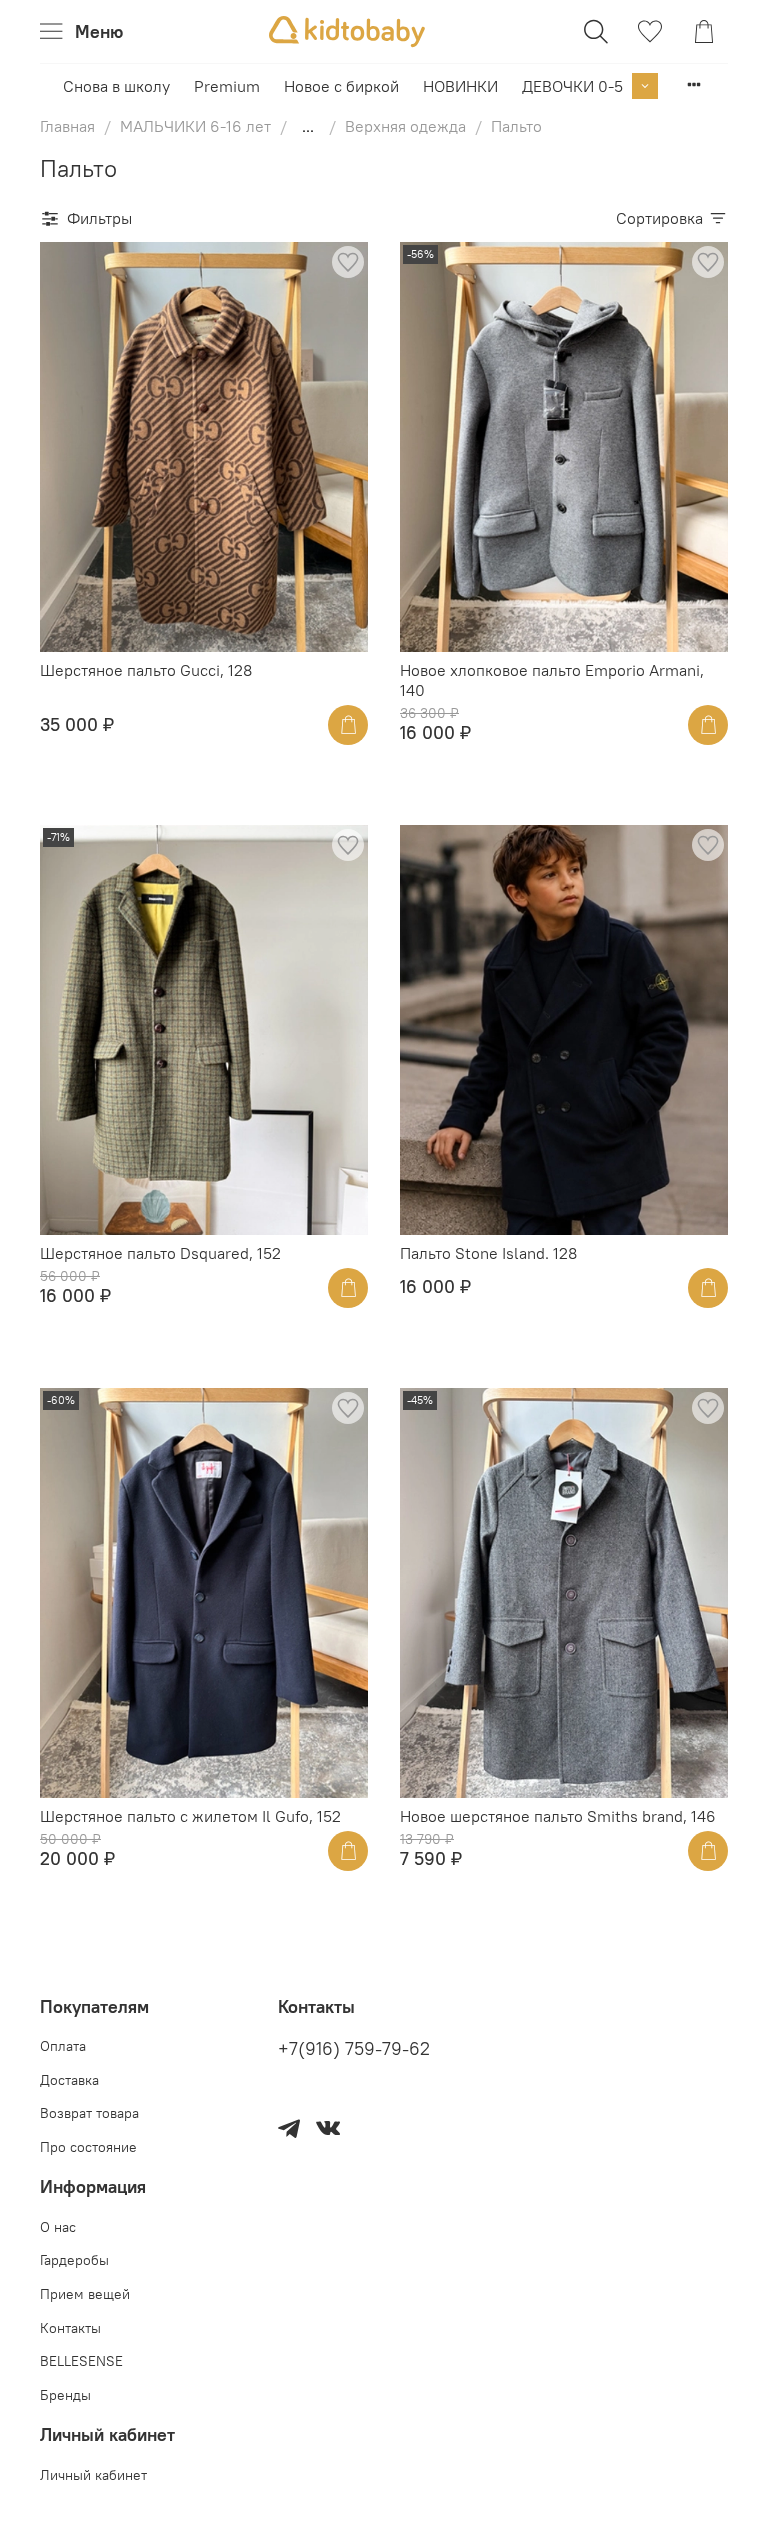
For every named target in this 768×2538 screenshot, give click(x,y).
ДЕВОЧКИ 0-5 (572, 86)
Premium (227, 86)
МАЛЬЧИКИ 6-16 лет (195, 126)
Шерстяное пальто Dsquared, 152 (160, 1253)
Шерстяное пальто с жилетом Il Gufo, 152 (190, 1816)
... (308, 126)
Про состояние (88, 2147)
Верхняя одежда (405, 126)
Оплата (63, 2046)
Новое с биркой (341, 86)
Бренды (65, 2395)
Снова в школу (116, 86)
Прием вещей (85, 2294)
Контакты (70, 2328)
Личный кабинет (93, 2475)
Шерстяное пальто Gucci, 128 (146, 670)
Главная (67, 126)
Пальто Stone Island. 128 (488, 1253)
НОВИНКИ (460, 86)
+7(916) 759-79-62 (354, 2049)
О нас (58, 2227)
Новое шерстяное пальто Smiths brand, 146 (558, 1816)
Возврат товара (89, 2113)
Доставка (69, 2080)
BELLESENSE (81, 2361)
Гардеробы (74, 2260)
